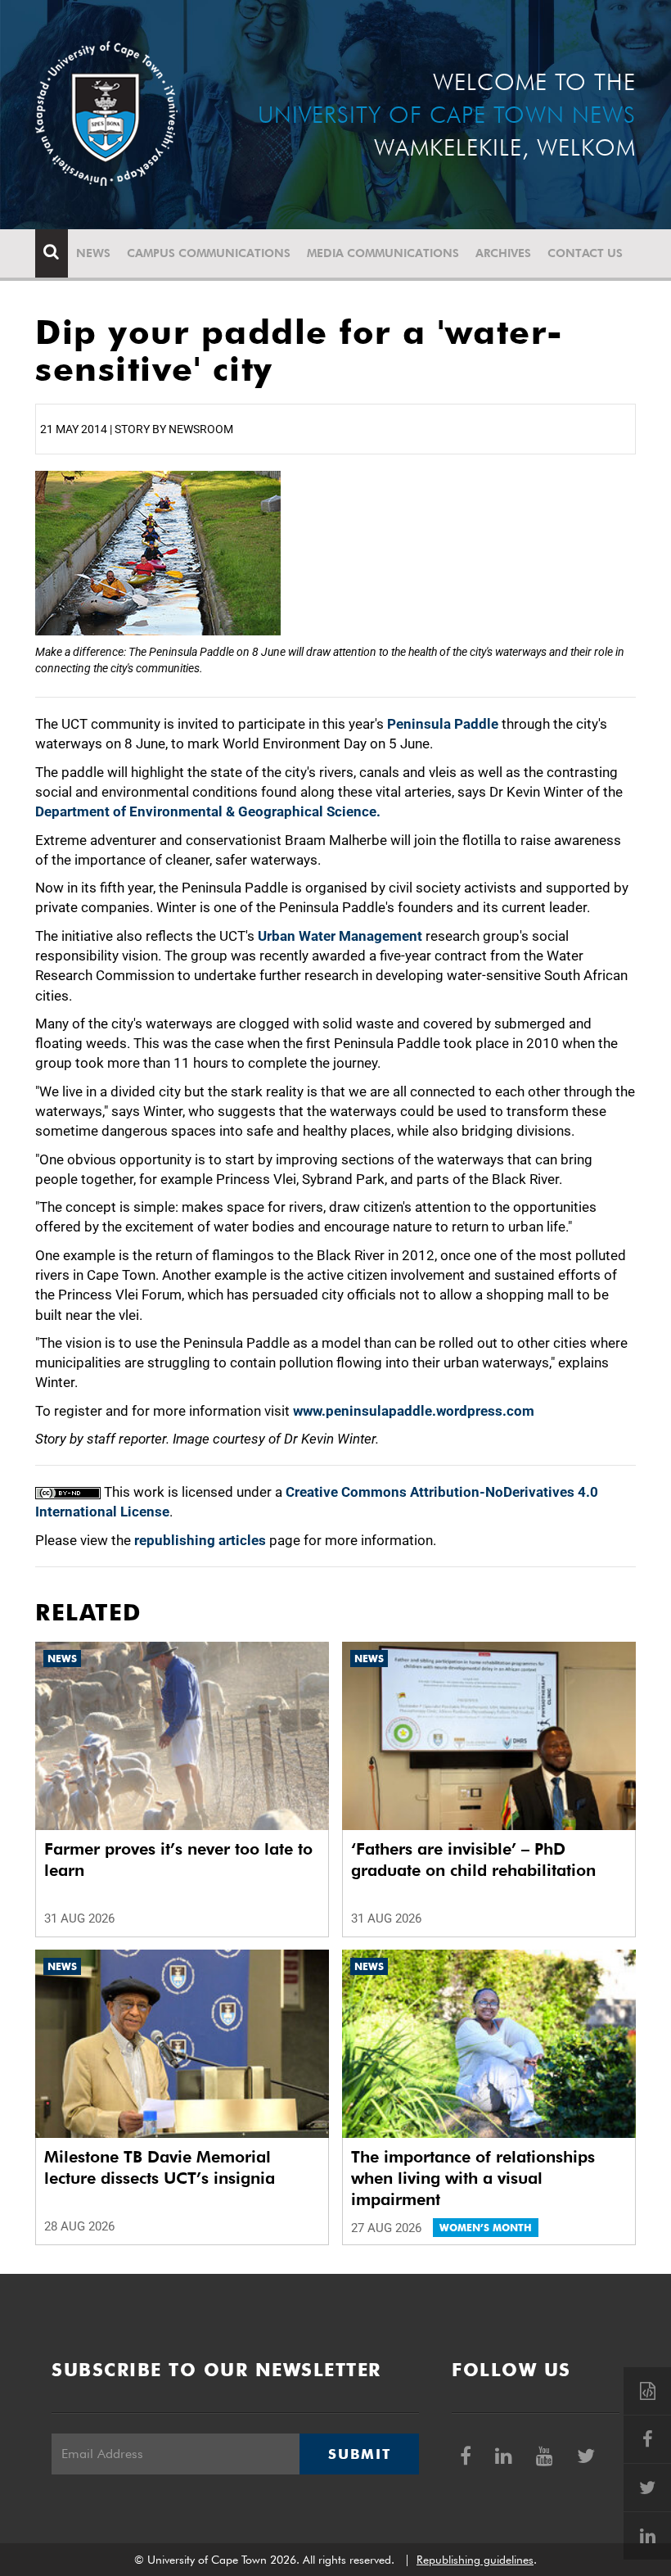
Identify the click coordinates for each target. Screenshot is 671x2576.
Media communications (383, 253)
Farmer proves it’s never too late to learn (178, 1860)
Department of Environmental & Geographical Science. (208, 811)
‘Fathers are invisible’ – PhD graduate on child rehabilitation (473, 1860)
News (93, 253)
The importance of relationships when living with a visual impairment (473, 2178)
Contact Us (585, 253)
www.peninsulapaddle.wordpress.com (414, 1411)
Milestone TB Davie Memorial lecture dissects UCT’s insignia (160, 2167)
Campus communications (209, 253)
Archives (503, 253)
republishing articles (200, 1540)
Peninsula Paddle (443, 724)
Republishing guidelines (475, 2560)
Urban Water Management (340, 936)
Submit (359, 2454)
